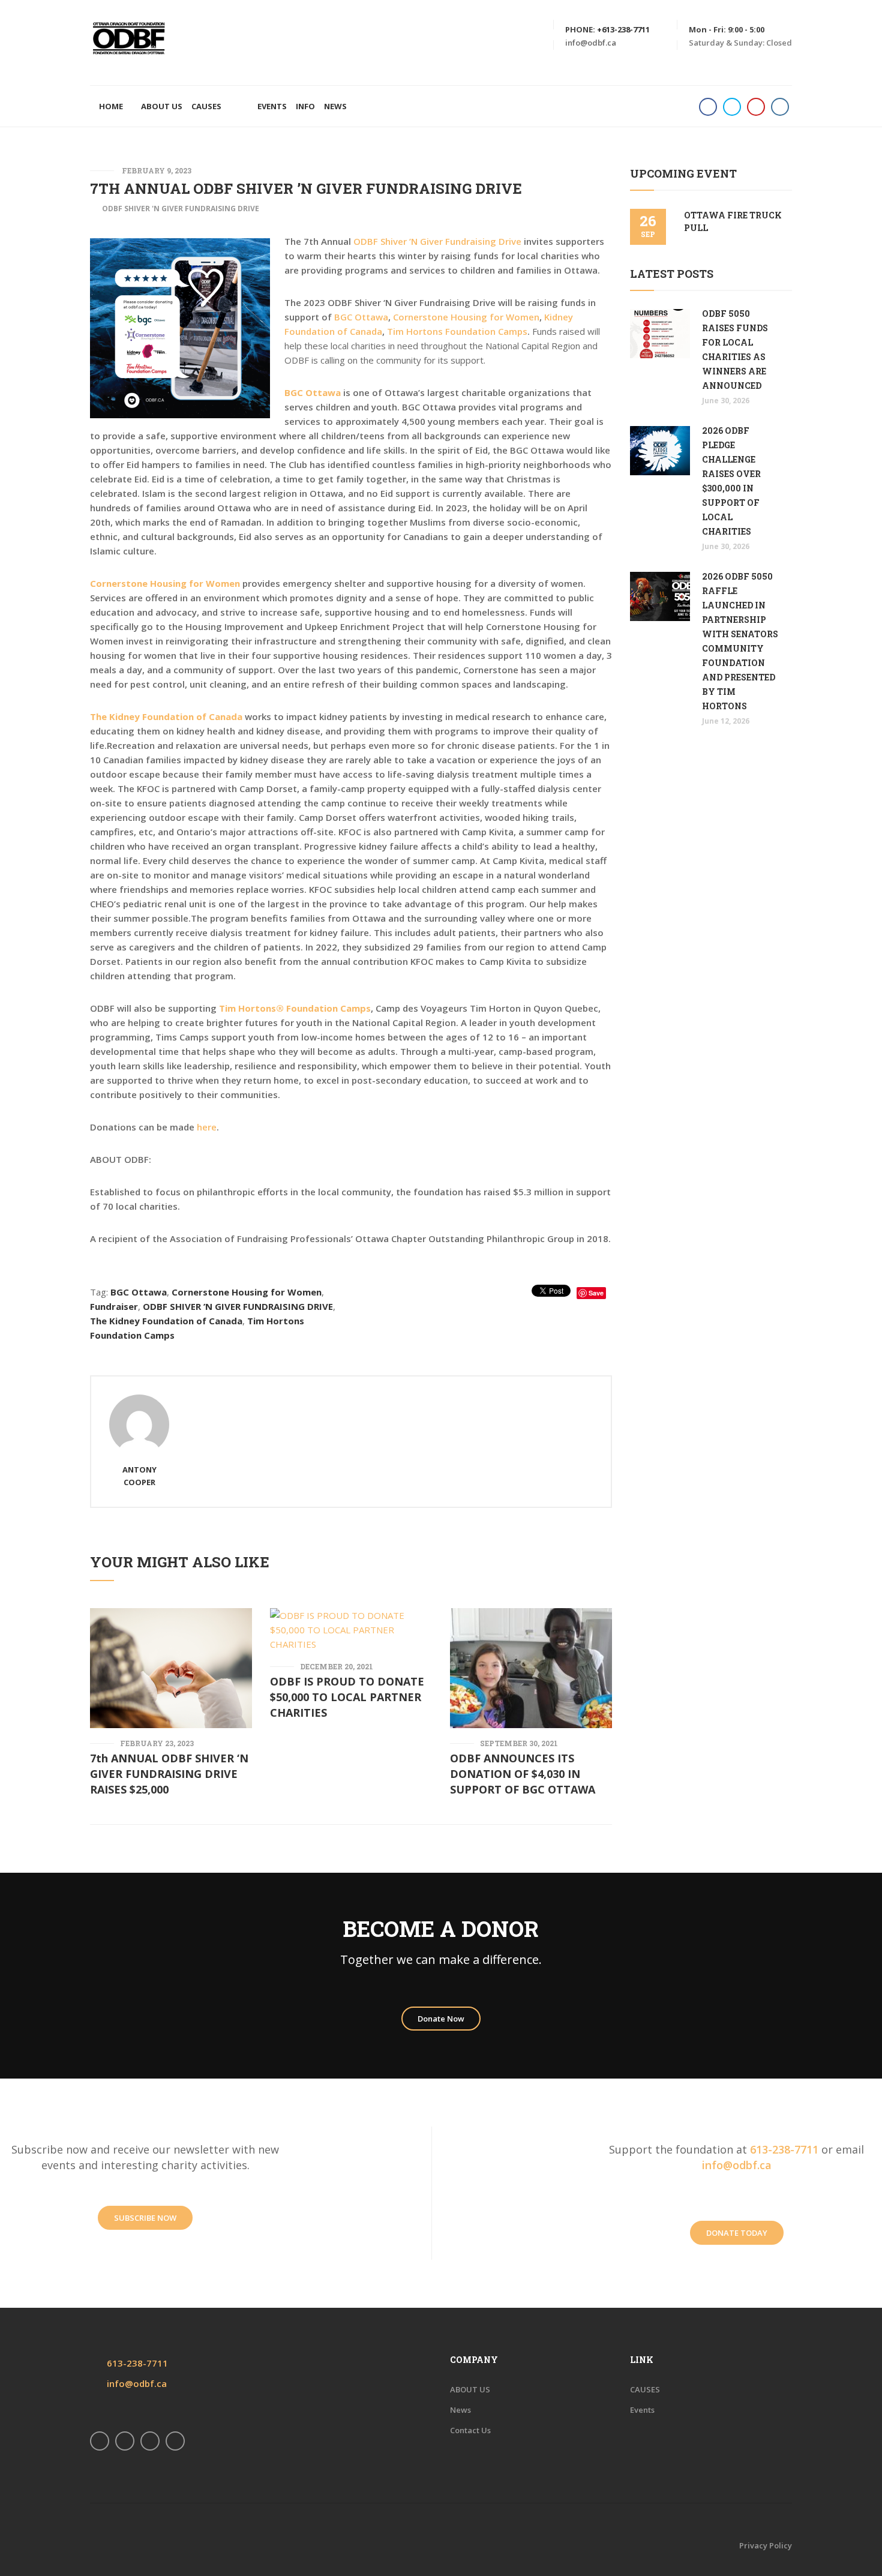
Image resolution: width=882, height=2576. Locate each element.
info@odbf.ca (591, 43)
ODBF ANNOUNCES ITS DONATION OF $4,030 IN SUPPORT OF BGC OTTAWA (523, 1774)
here (207, 1127)
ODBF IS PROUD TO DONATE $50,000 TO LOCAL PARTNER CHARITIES (347, 1697)
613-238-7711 (784, 2149)
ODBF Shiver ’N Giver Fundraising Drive (437, 241)
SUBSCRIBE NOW (145, 2218)
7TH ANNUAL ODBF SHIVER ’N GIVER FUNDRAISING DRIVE (306, 188)
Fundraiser (114, 1306)
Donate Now (441, 2019)
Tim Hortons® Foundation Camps (295, 1008)
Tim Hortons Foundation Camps (457, 331)
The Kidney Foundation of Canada (166, 1321)
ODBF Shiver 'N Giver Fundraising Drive (181, 209)
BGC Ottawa (361, 317)
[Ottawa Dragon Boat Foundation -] (129, 38)
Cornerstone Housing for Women (466, 317)
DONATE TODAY (737, 2233)
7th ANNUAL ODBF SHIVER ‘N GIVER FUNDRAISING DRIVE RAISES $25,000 (169, 1774)
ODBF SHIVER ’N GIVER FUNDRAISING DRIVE (238, 1306)
